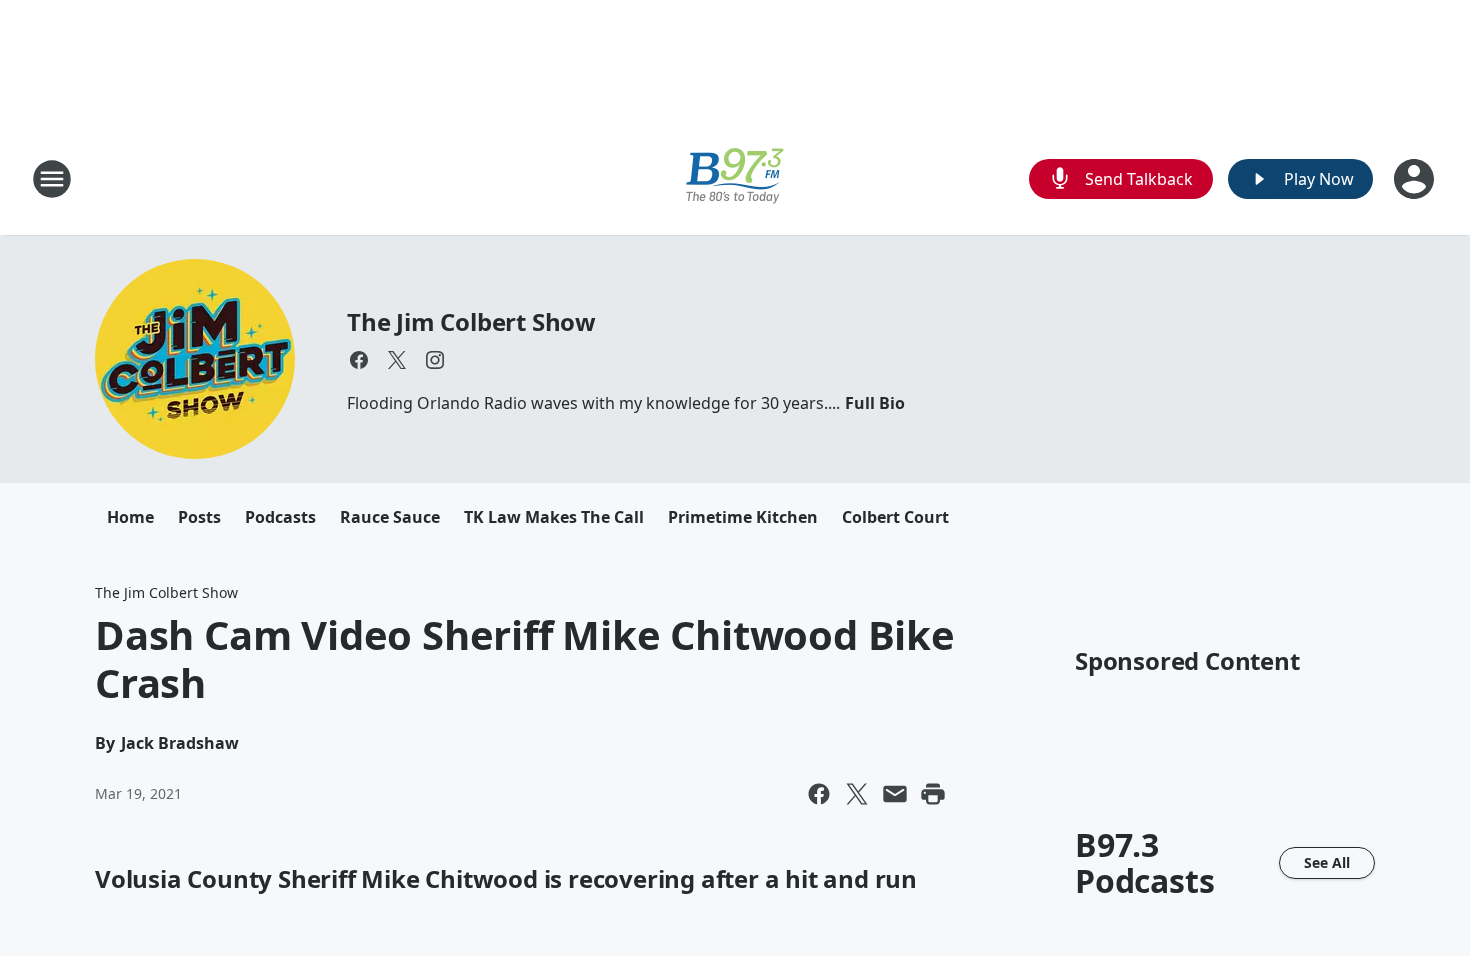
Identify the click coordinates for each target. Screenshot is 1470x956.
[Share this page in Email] (895, 794)
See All (1327, 862)
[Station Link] (735, 178)
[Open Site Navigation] (52, 179)
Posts (199, 517)
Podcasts (280, 517)
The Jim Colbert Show (471, 321)
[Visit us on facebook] (359, 360)
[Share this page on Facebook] (819, 794)
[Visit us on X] (397, 360)
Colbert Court (895, 517)
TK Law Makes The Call (554, 517)
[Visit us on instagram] (435, 360)
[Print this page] (933, 794)
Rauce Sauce (390, 517)
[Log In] (1416, 179)
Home (130, 517)
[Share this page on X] (857, 794)
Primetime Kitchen (743, 517)
